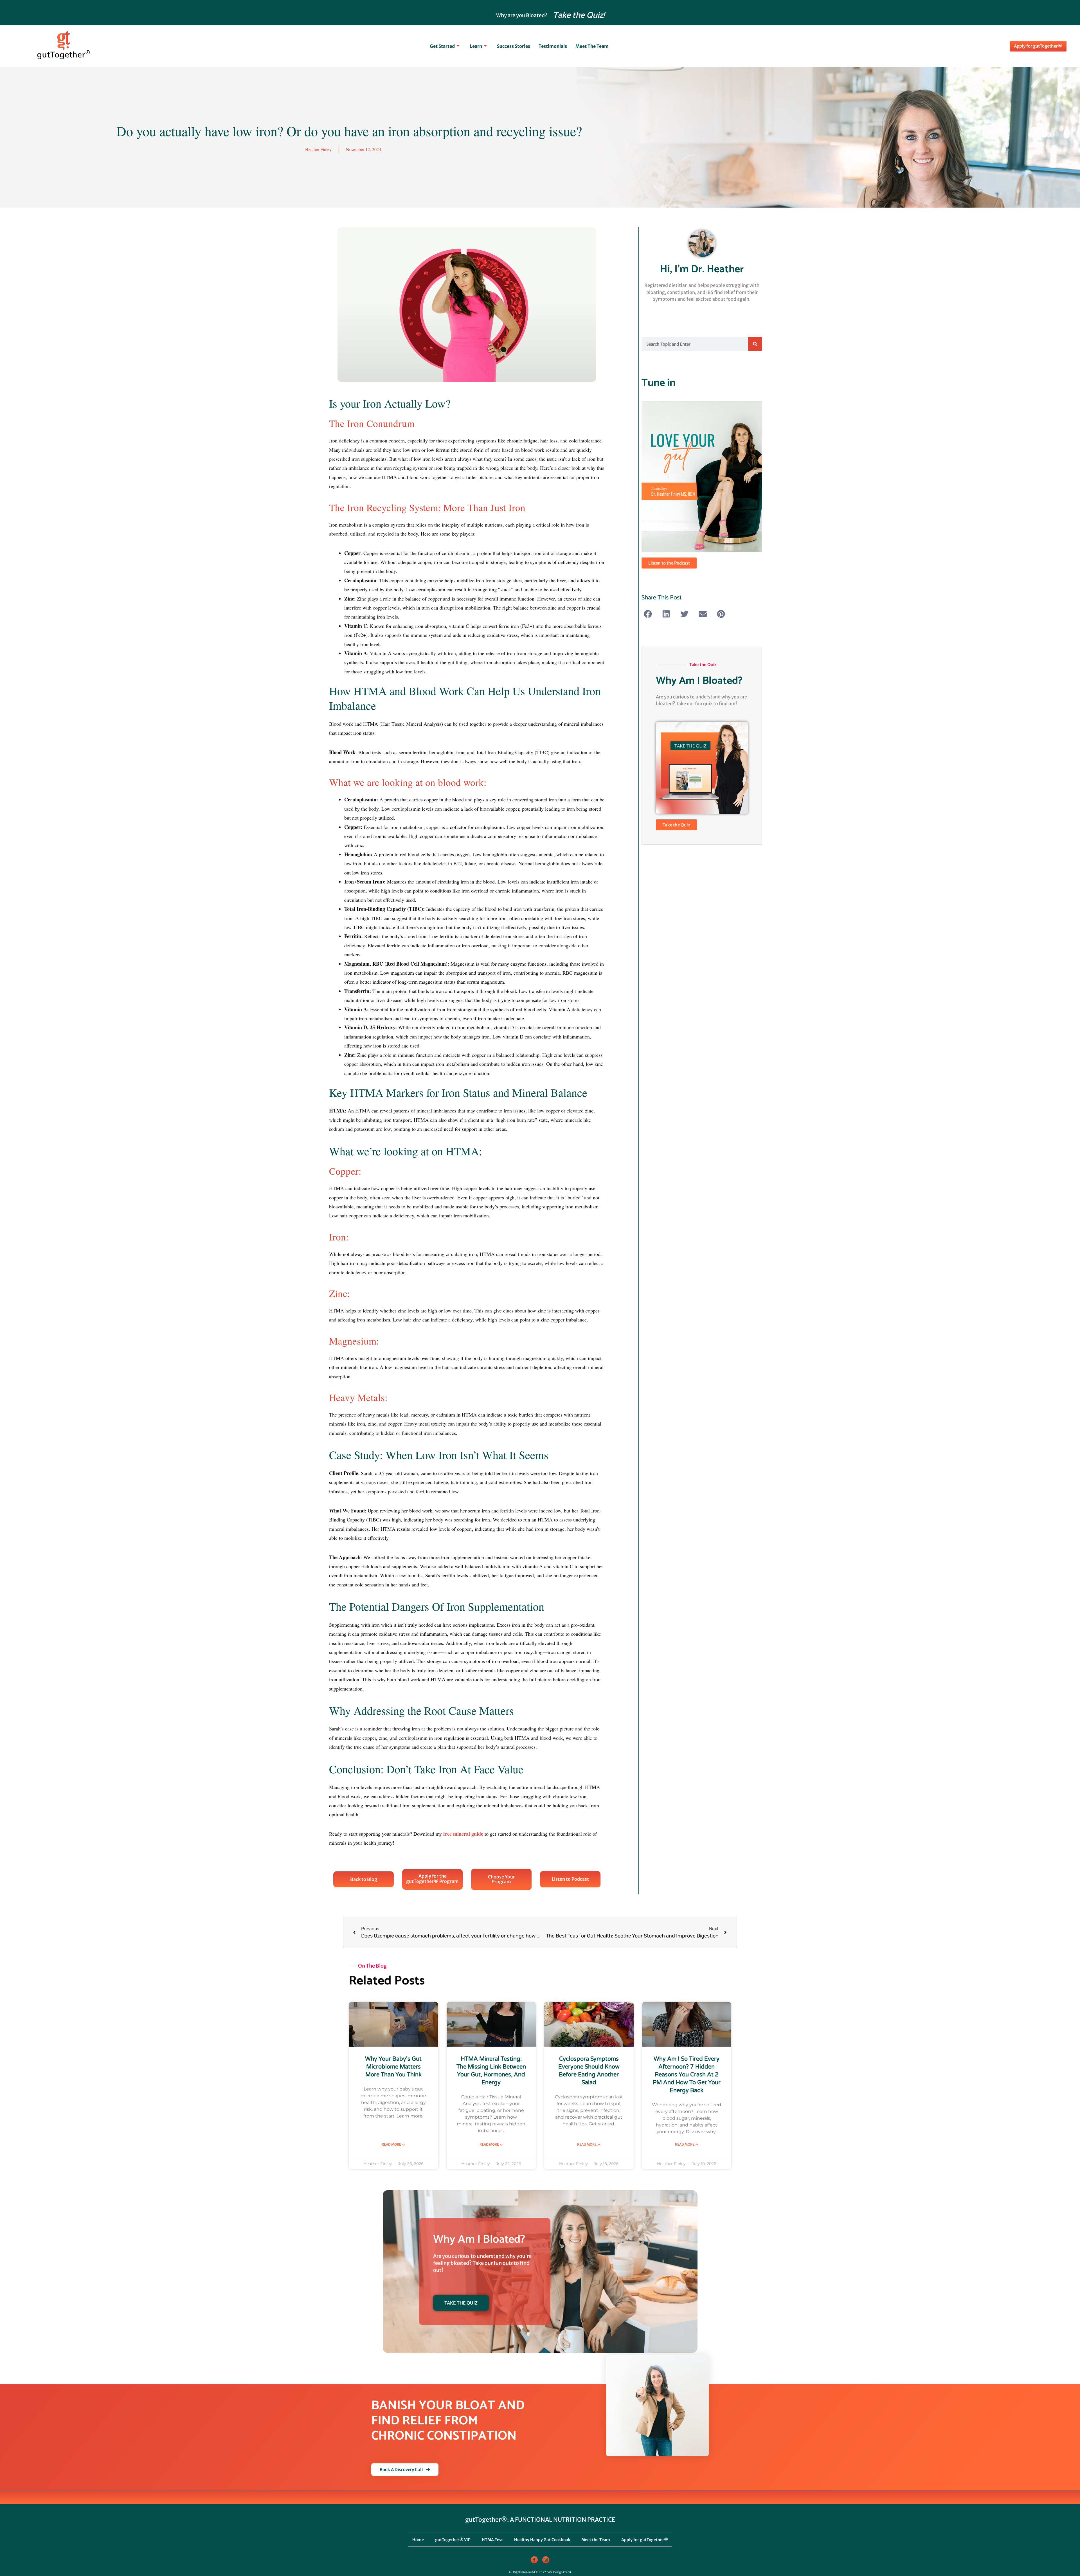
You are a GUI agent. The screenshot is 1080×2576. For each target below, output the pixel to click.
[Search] (755, 344)
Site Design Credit (559, 2572)
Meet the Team (592, 46)
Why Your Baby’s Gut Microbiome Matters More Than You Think (393, 2067)
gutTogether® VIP (453, 2540)
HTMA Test (492, 2540)
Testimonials (553, 46)
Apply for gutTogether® (645, 2540)
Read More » (393, 2144)
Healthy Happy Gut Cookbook (542, 2540)
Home (418, 2540)
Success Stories (514, 46)
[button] (648, 614)
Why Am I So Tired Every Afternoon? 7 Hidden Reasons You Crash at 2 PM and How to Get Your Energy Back (687, 2075)
